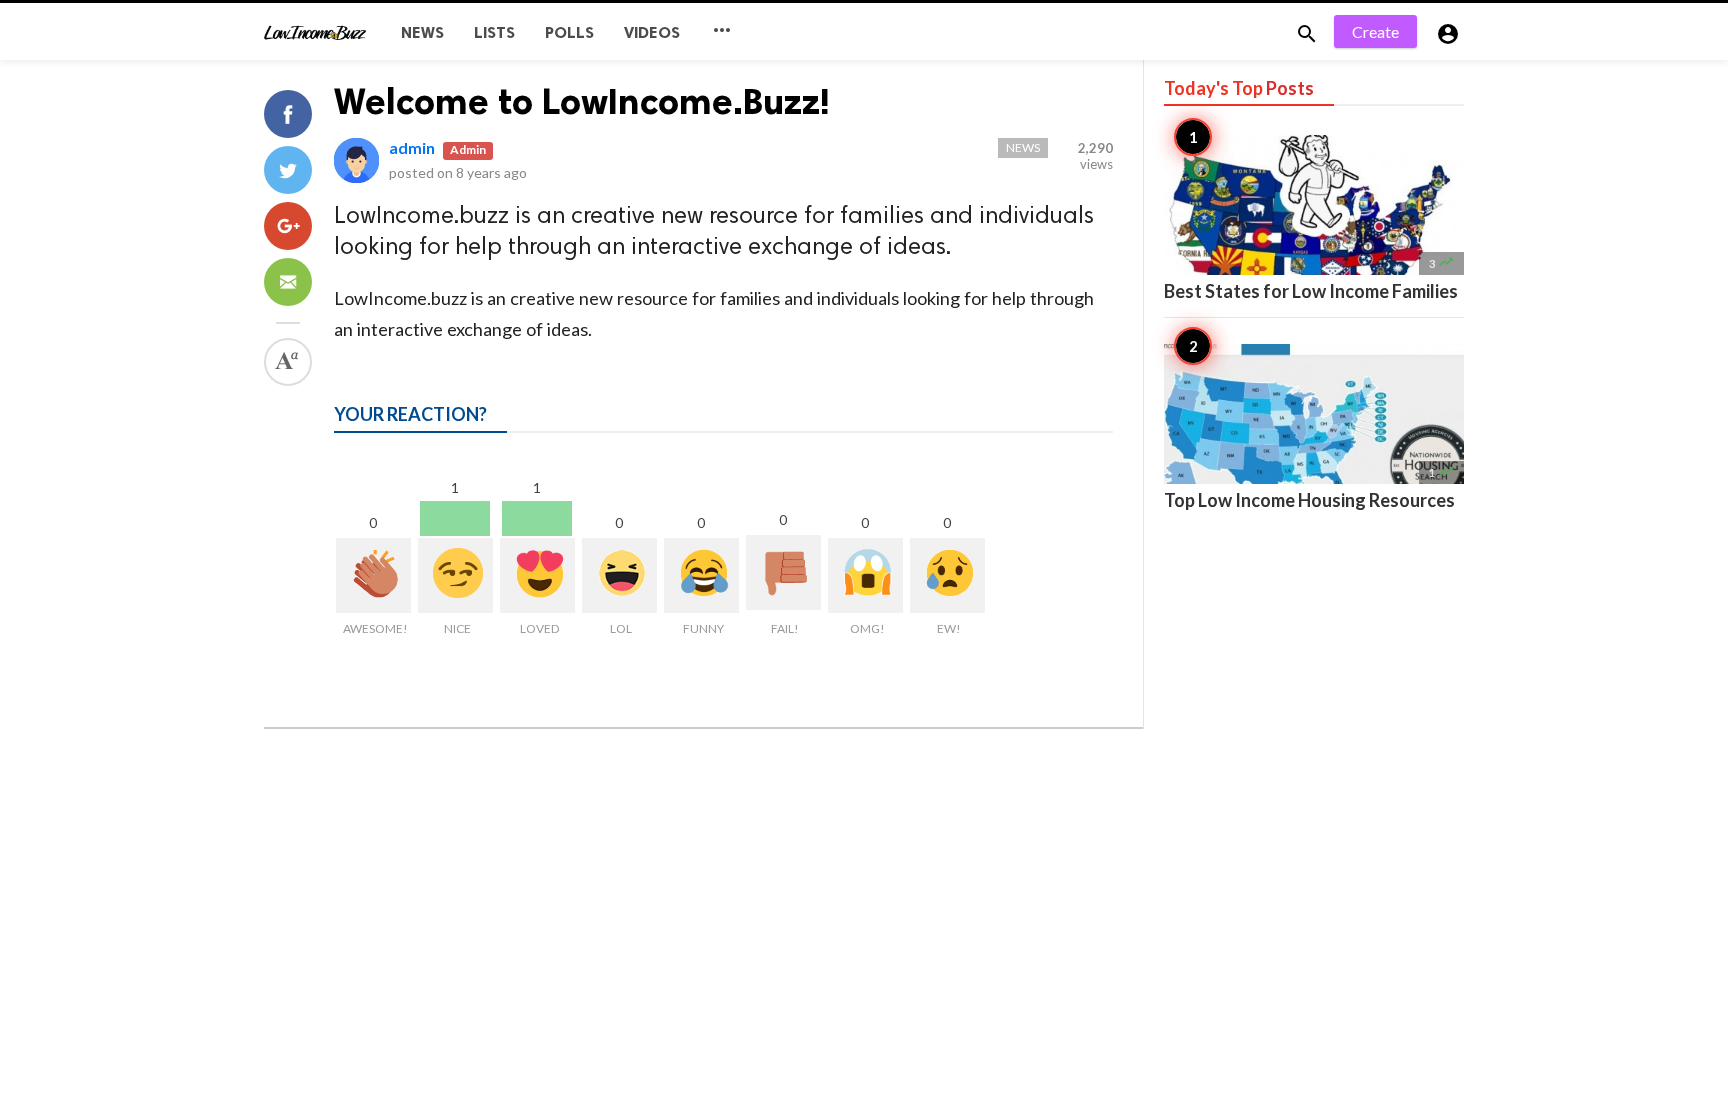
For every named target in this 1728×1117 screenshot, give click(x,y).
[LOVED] (537, 575)
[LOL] (619, 575)
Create (1375, 31)
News (422, 32)
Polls (569, 32)
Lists (494, 32)
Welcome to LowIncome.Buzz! (582, 101)
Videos (652, 32)
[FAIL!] (783, 572)
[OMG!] (865, 575)
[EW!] (947, 575)
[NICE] (455, 575)
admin (412, 147)
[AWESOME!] (373, 575)
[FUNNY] (701, 575)
